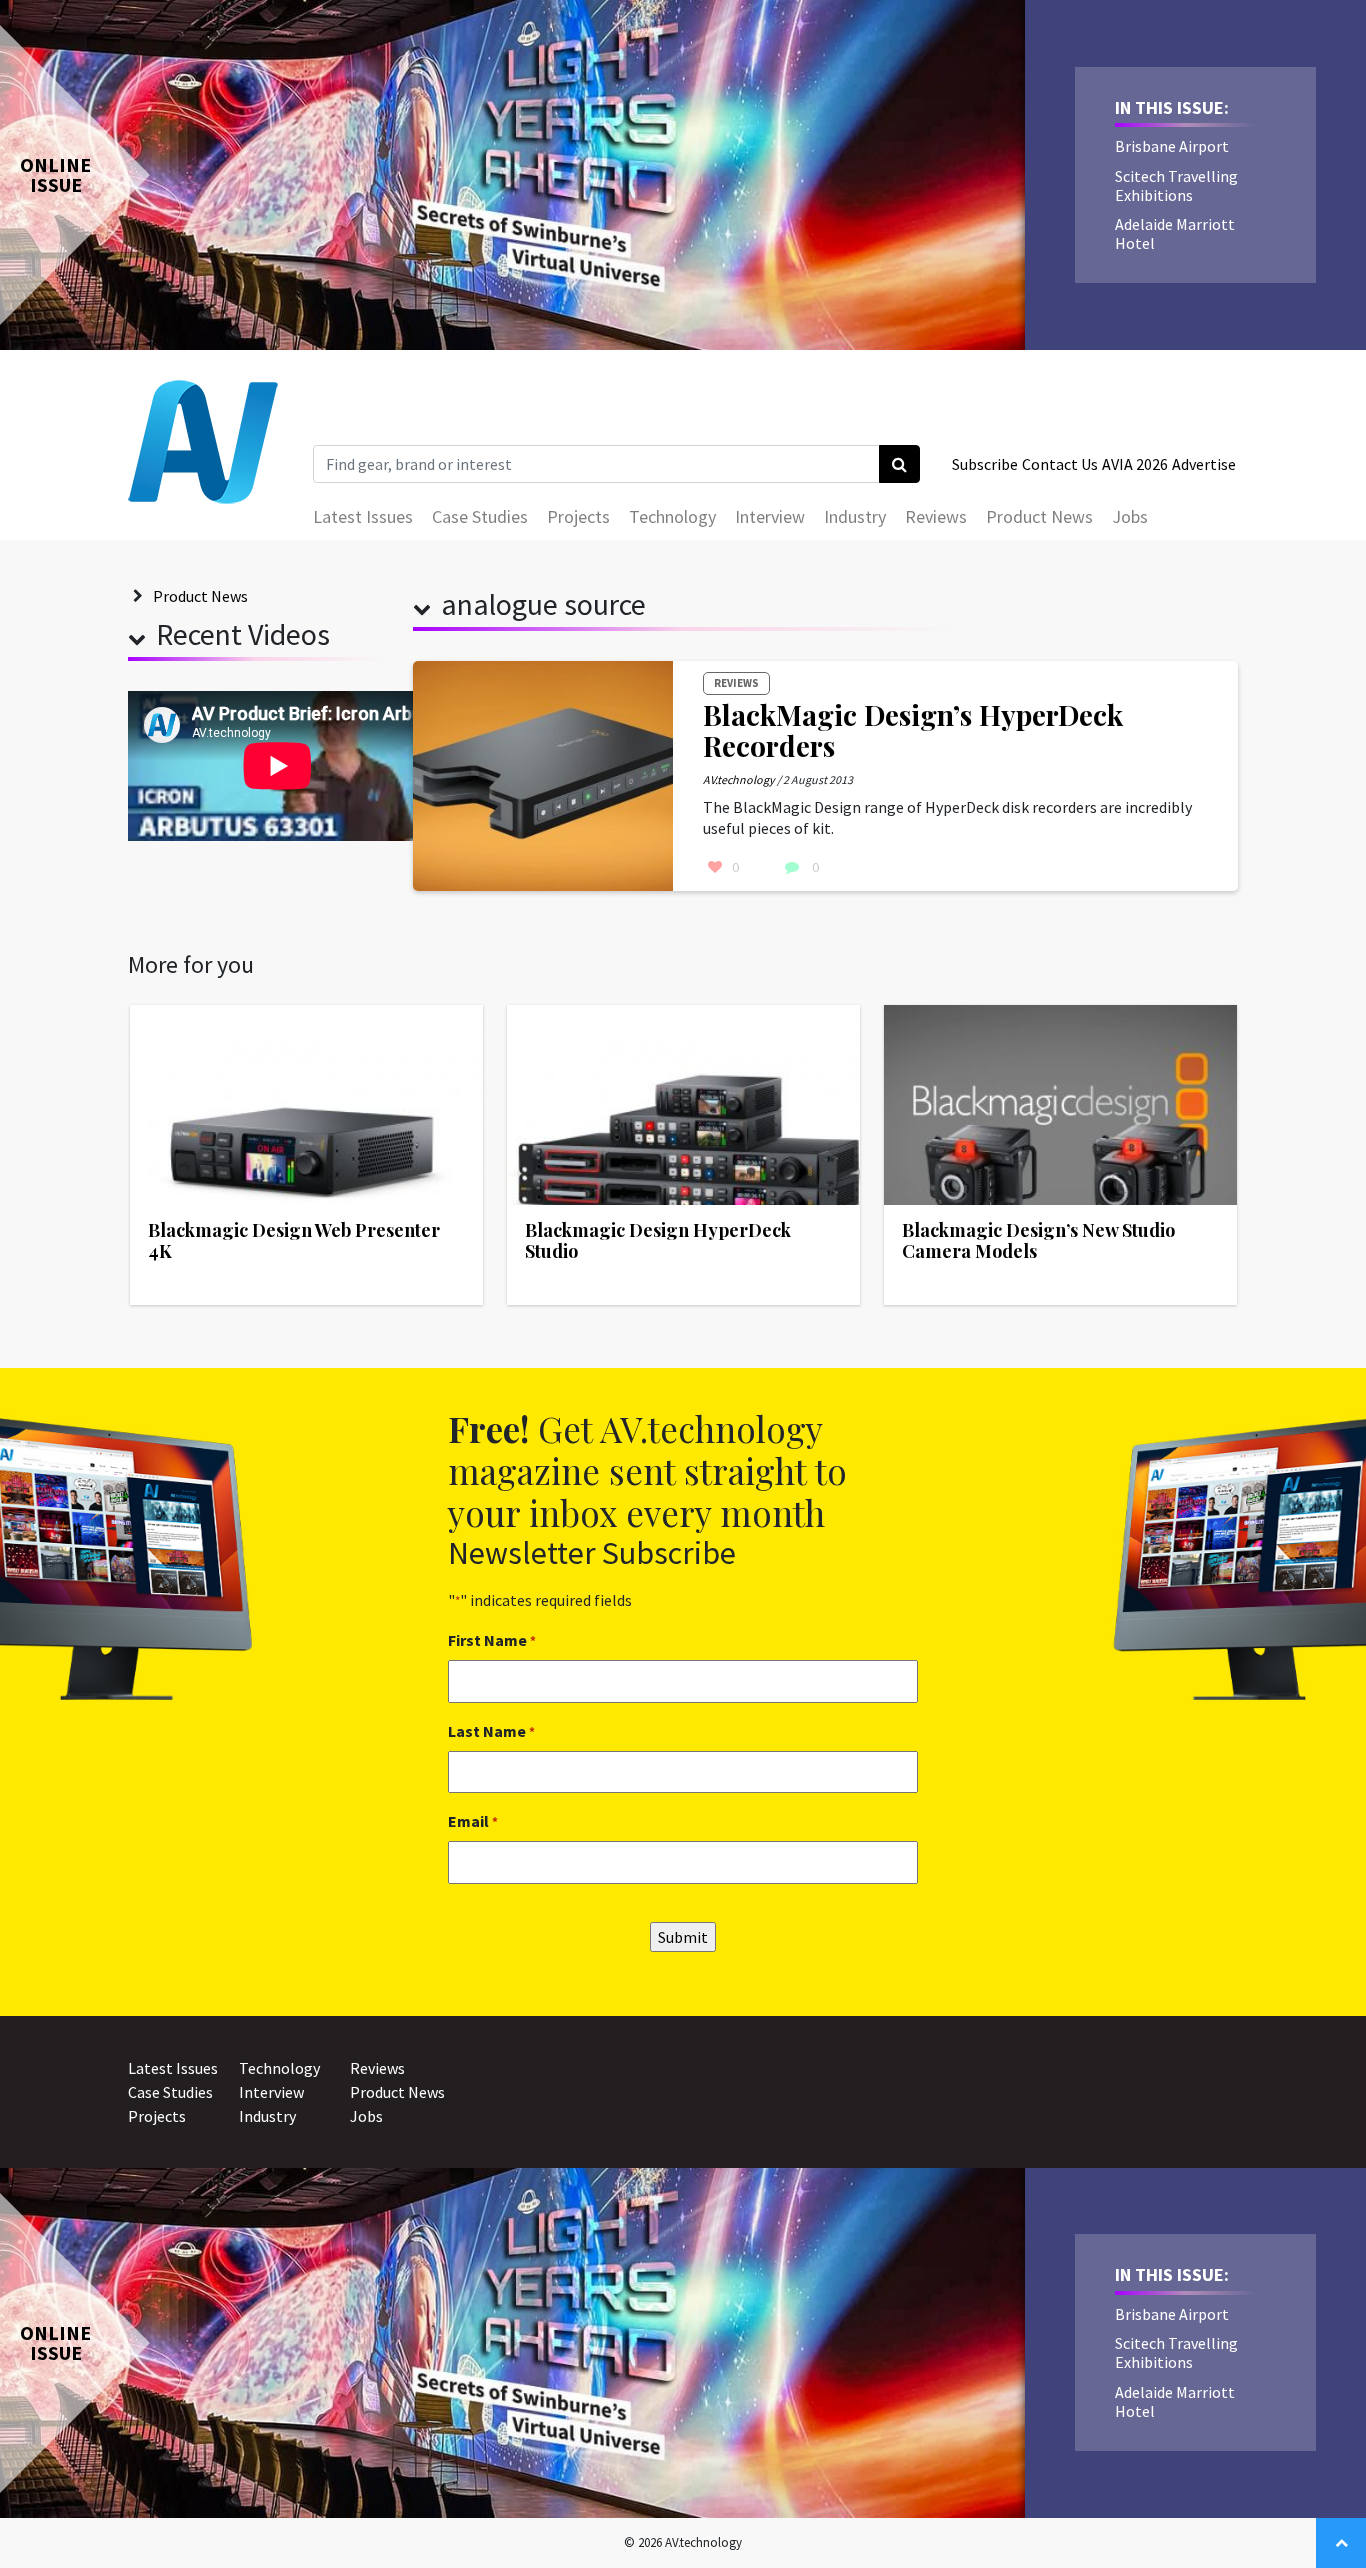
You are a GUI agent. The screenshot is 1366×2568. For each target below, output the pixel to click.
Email (473, 1821)
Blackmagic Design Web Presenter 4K (294, 1241)
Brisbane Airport (1172, 146)
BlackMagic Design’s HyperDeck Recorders (913, 730)
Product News (1039, 516)
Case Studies (480, 516)
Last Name (491, 1731)
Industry (855, 516)
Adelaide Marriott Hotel (1175, 233)
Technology (672, 516)
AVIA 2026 (1135, 464)
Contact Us (1060, 464)
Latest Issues (363, 516)
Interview (770, 516)
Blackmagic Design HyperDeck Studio (658, 1241)
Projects (578, 516)
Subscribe (985, 464)
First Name (492, 1640)
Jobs (1130, 516)
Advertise (1204, 464)
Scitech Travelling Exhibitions (1176, 185)
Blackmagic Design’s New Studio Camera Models (1038, 1241)
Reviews (936, 516)
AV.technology (739, 779)
